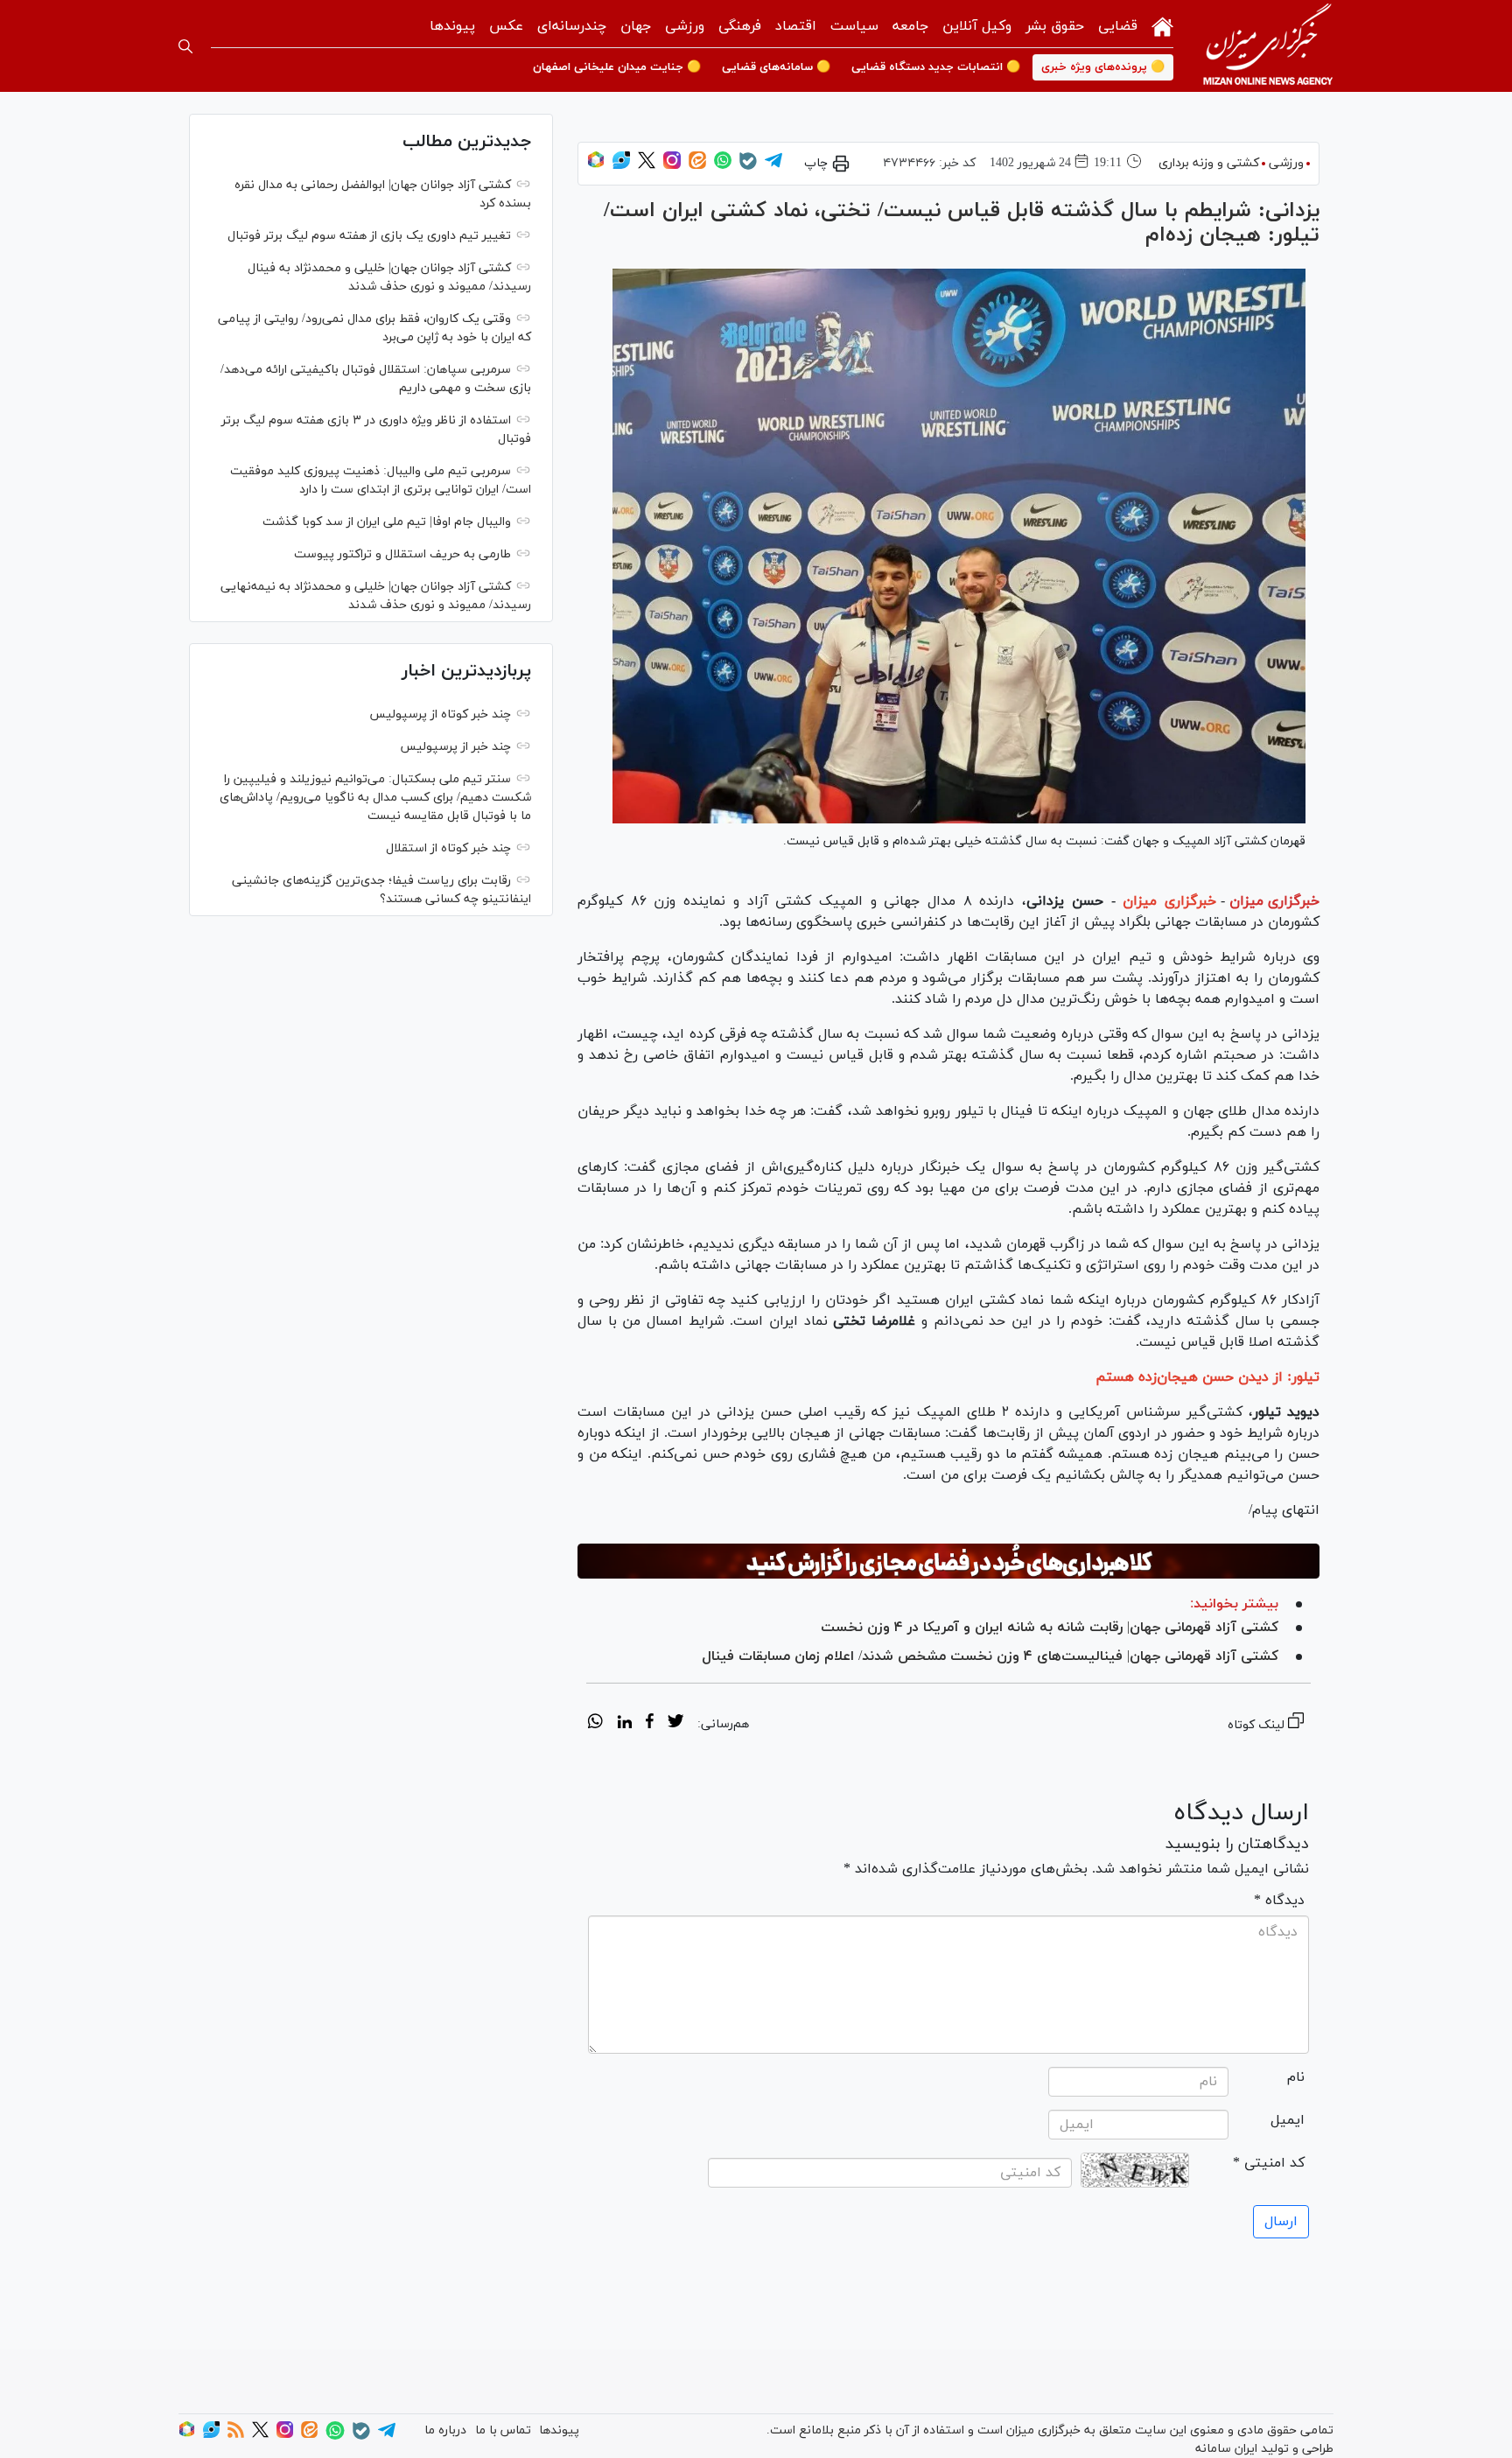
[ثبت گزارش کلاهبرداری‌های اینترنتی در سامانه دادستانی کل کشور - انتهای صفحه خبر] (948, 1561)
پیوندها (452, 26)
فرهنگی (740, 26)
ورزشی (685, 26)
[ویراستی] (621, 166)
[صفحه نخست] (1162, 25)
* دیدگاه (1279, 1901)
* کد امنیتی (1269, 2163)
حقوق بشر (1055, 26)
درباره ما (445, 2430)
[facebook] (650, 1724)
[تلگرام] (773, 166)
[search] (185, 46)
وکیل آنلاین (977, 26)
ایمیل (1288, 2120)
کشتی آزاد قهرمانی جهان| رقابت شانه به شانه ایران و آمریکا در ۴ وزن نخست (1050, 1628)
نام (1296, 2077)
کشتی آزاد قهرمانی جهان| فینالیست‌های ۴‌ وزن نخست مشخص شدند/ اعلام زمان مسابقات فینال (990, 1656)
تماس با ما (503, 2430)
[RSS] (236, 2435)
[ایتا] (697, 166)
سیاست (854, 26)
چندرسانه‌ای (572, 26)
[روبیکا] (596, 166)
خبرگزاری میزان (1274, 901)
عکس (506, 26)
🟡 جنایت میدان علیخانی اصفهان (617, 67)
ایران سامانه (1226, 2449)
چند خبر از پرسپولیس (455, 747)
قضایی (1118, 26)
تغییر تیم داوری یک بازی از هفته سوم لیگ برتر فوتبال (369, 236)
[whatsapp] (595, 1724)
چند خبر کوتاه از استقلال (448, 848)
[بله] (748, 167)
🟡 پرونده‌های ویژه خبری (1103, 67)
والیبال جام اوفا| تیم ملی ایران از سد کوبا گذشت (387, 522)
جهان (636, 26)
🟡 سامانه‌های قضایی (776, 67)
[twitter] (675, 1724)
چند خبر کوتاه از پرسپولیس (440, 714)
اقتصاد (796, 26)
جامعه (910, 26)
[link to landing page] (1268, 46)
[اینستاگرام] (672, 166)
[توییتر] (647, 166)
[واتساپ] (723, 166)
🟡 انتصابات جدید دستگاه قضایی (936, 67)
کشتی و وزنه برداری (1209, 163)
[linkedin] (624, 1724)
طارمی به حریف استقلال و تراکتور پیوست (402, 554)
